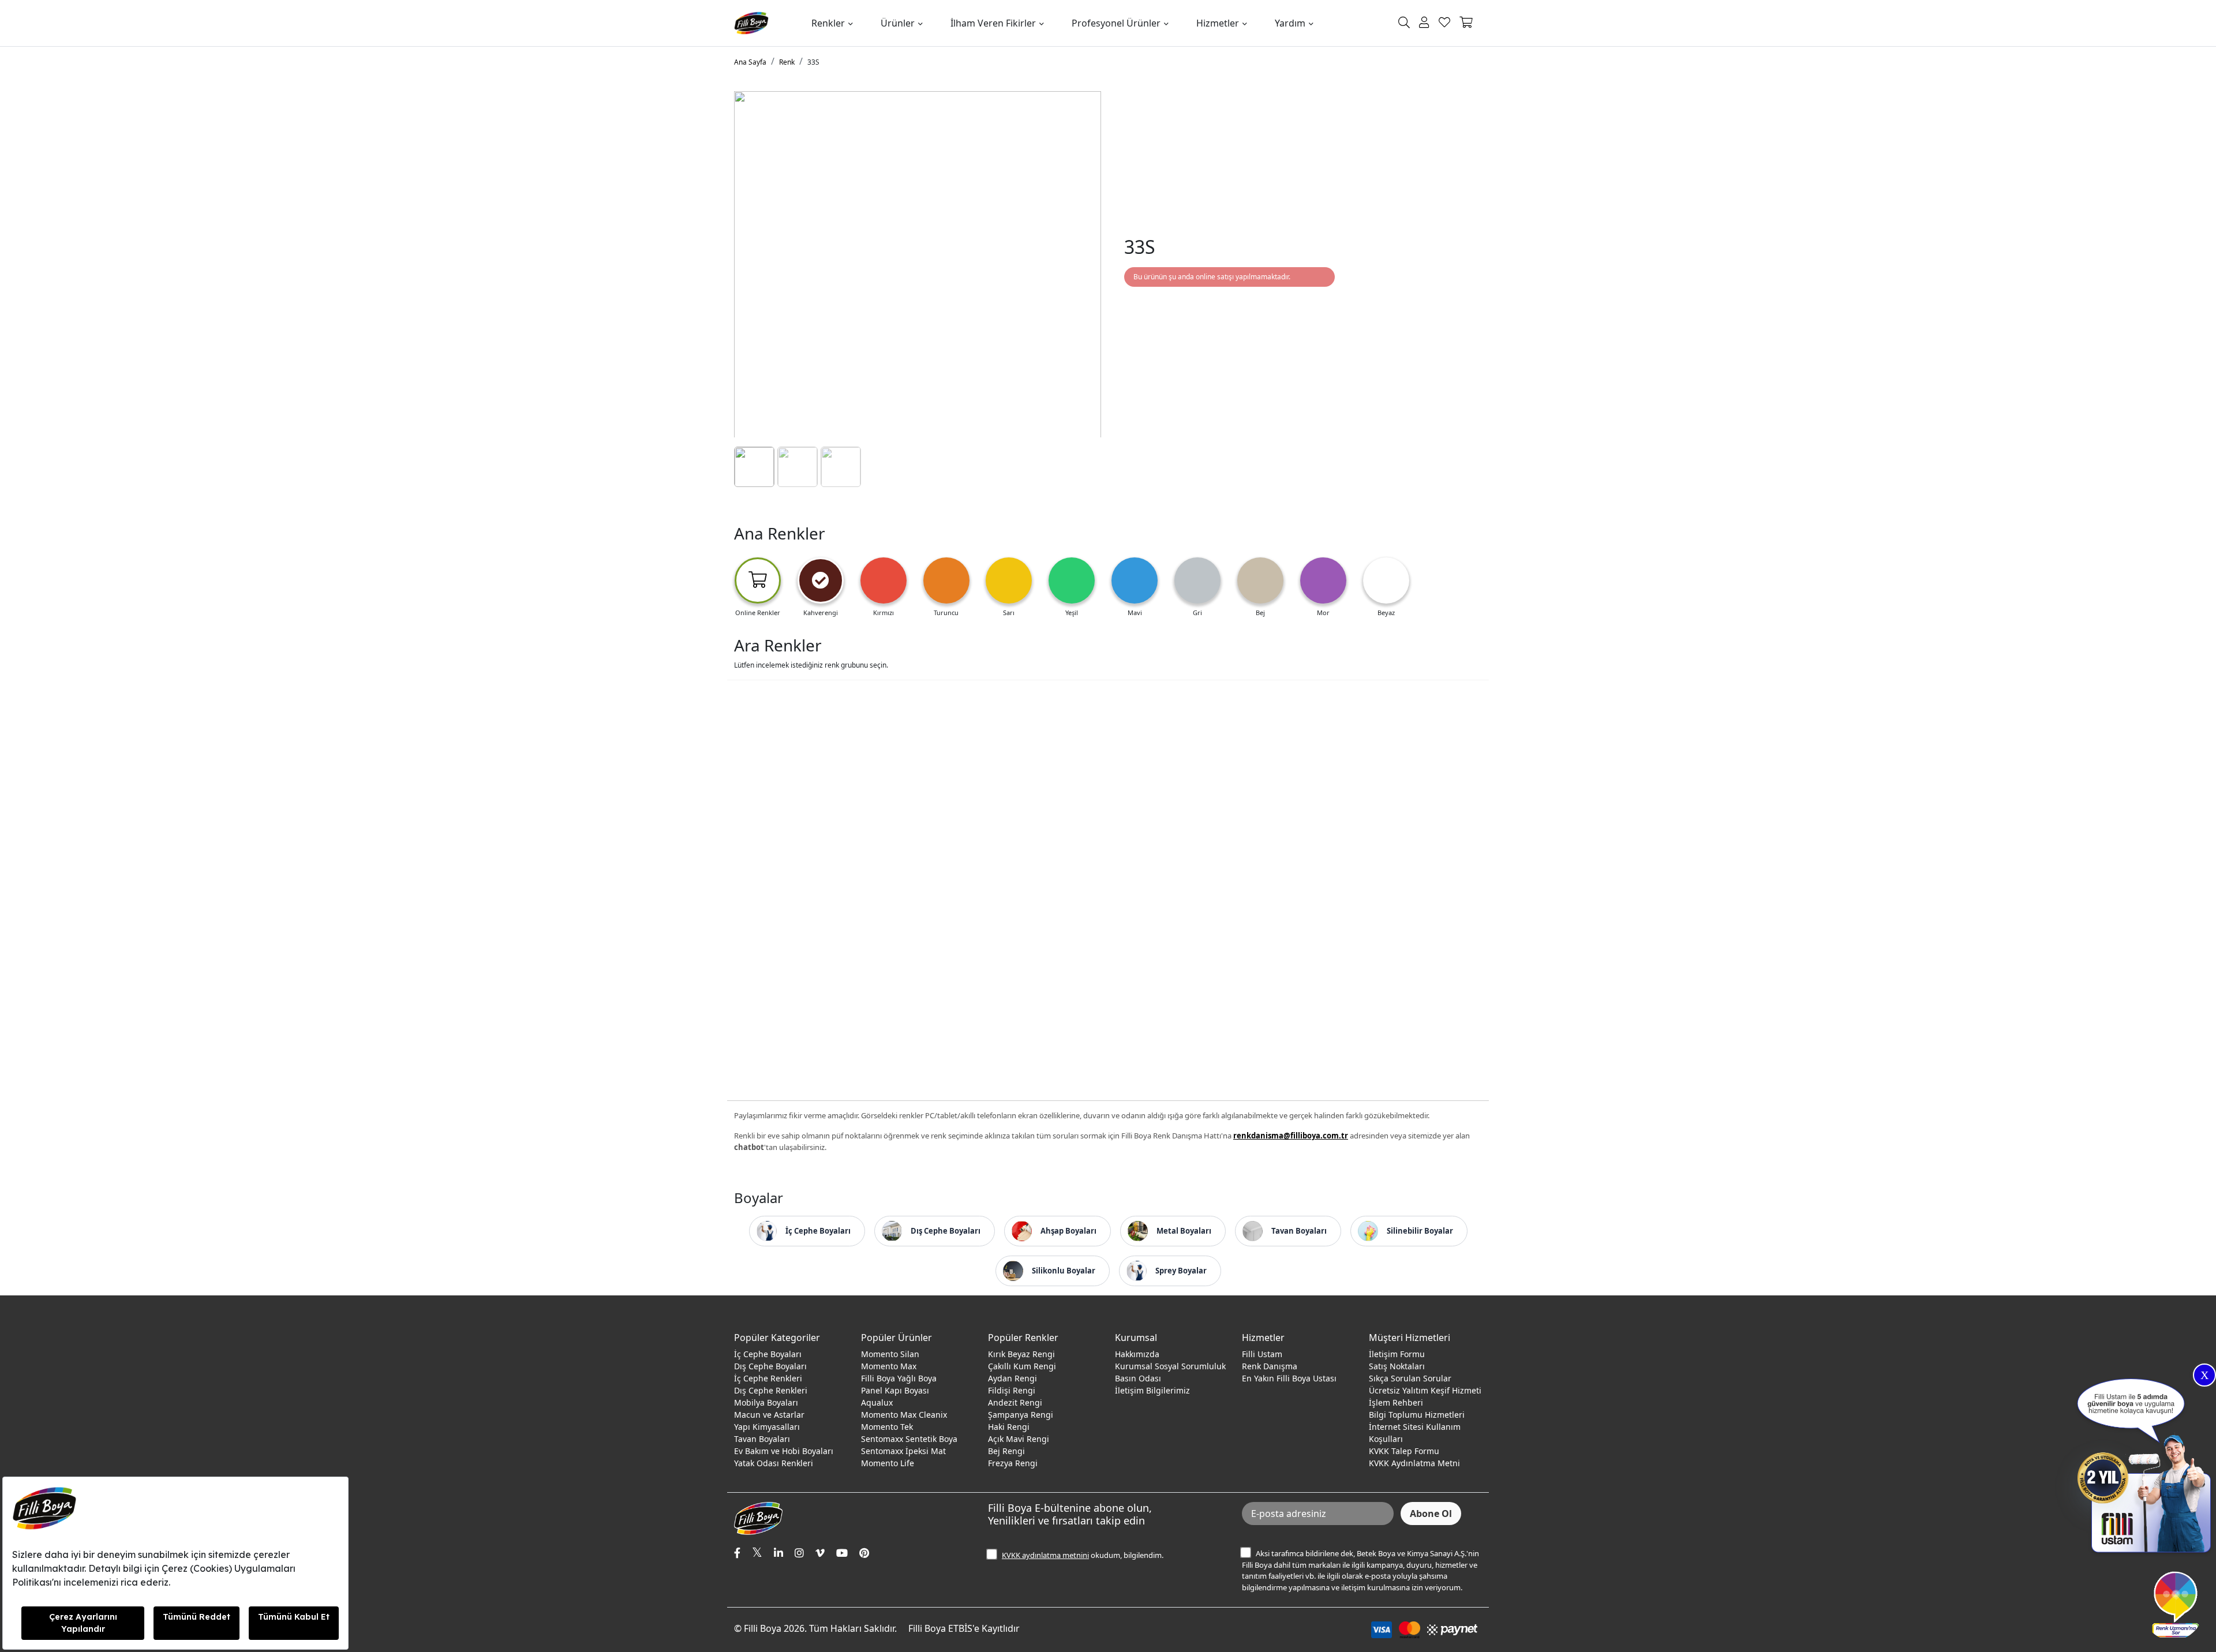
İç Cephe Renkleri (768, 1378)
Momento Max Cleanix (904, 1415)
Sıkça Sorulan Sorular (1410, 1378)
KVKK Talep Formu (1404, 1451)
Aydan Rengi (1012, 1378)
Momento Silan (890, 1354)
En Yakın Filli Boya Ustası (1289, 1378)
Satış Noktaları (1397, 1366)
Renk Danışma (1270, 1366)
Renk (787, 62)
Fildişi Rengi (1012, 1390)
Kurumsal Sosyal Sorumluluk (1170, 1366)
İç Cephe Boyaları (768, 1354)
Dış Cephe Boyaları (770, 1366)
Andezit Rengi (1015, 1402)
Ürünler (898, 23)
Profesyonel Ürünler (1116, 23)
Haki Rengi (1009, 1427)
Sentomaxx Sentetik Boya (909, 1439)
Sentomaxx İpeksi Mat (903, 1451)
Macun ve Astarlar (769, 1415)
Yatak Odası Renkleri (774, 1463)
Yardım (1290, 23)
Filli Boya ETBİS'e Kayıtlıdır (964, 1628)
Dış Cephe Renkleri (771, 1390)
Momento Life (888, 1463)
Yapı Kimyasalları (767, 1427)
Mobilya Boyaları (766, 1402)
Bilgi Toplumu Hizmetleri (1417, 1415)
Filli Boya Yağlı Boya (899, 1378)
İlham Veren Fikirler (993, 23)
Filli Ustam (1262, 1354)
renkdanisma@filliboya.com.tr (1291, 1136)
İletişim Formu (1397, 1354)
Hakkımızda (1137, 1354)
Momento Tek (887, 1427)
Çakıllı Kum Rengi (1022, 1366)
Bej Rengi (1006, 1451)
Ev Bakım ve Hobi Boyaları (784, 1451)
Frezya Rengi (1013, 1463)
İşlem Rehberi (1396, 1402)
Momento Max (889, 1366)
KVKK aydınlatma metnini (1045, 1555)
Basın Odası (1138, 1378)
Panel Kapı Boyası (895, 1390)
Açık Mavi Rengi (1019, 1439)
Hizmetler (1218, 23)
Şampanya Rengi (1021, 1415)
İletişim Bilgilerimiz (1152, 1390)
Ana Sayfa (750, 62)
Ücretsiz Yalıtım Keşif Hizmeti (1425, 1390)
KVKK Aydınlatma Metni (1414, 1463)
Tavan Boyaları (762, 1439)
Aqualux (877, 1402)
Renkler (828, 23)
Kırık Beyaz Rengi (1021, 1354)
